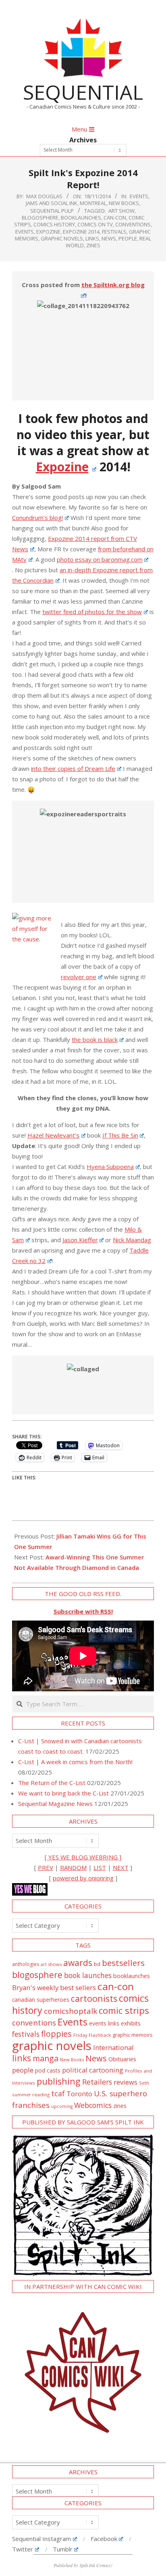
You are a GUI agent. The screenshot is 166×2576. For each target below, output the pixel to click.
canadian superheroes (41, 2000)
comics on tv (95, 224)
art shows (51, 1964)
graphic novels (62, 238)
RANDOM (73, 1867)
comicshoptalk (71, 2011)
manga (46, 2058)
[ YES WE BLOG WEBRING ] (83, 1857)
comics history (54, 224)
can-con (115, 218)
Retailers (97, 2082)
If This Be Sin (120, 1135)
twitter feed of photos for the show (92, 612)
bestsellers (123, 1963)
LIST (100, 1867)
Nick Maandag (132, 1240)
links (92, 238)
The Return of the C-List (52, 1783)
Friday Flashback (92, 2035)
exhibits (131, 2023)
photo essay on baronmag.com (100, 559)
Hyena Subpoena (110, 1167)
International (113, 2047)
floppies (56, 2034)
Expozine (48, 232)
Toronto (79, 2094)
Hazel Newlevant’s (53, 1135)
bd (97, 1964)
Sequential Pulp (52, 211)
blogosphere (40, 218)
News (109, 238)
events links (104, 2023)
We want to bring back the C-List (63, 1793)
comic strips (124, 2010)
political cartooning (93, 2070)
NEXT (121, 1867)
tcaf (58, 2093)
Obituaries (122, 2059)
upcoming (62, 2106)
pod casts (48, 2070)
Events (139, 196)
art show (121, 211)
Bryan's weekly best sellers (54, 1987)
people (128, 238)
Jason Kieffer (80, 1240)
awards (78, 1963)
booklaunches (81, 218)
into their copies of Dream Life (73, 768)
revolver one (79, 977)
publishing (59, 2081)
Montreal (93, 203)
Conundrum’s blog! (37, 518)
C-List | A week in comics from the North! (75, 1762)
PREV (46, 1867)
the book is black (95, 1039)
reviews (126, 2082)
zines (93, 245)
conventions (133, 224)
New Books (124, 203)
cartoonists (94, 1998)
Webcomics (93, 2105)
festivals (114, 232)
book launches (88, 1975)
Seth (144, 2083)
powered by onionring (83, 1878)
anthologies (26, 1964)
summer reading (31, 2094)
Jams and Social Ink (52, 203)
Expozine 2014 (81, 232)
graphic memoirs (133, 2035)
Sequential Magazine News (55, 1804)
